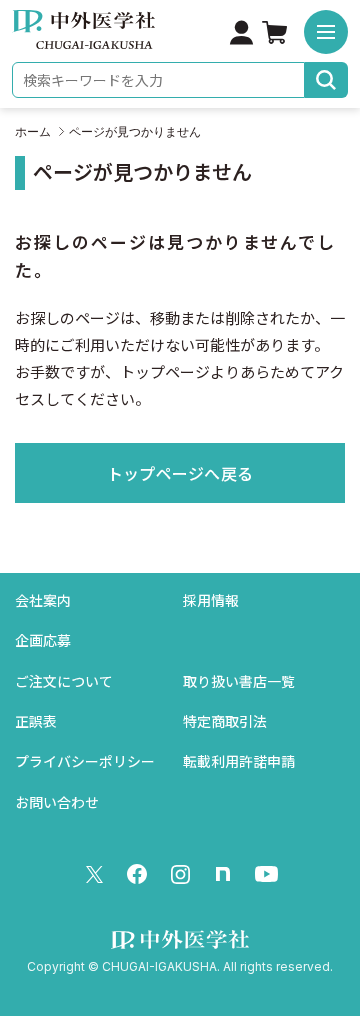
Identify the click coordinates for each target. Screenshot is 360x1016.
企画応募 (43, 640)
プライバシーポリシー (85, 761)
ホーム (33, 132)
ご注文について (64, 681)
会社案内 (43, 600)
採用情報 (211, 600)
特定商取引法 (225, 721)
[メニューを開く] (326, 32)
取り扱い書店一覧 (239, 681)
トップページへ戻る (180, 474)
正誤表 (36, 721)
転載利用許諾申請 (239, 761)
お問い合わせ (57, 802)
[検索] (326, 80)
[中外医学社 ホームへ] (83, 36)
